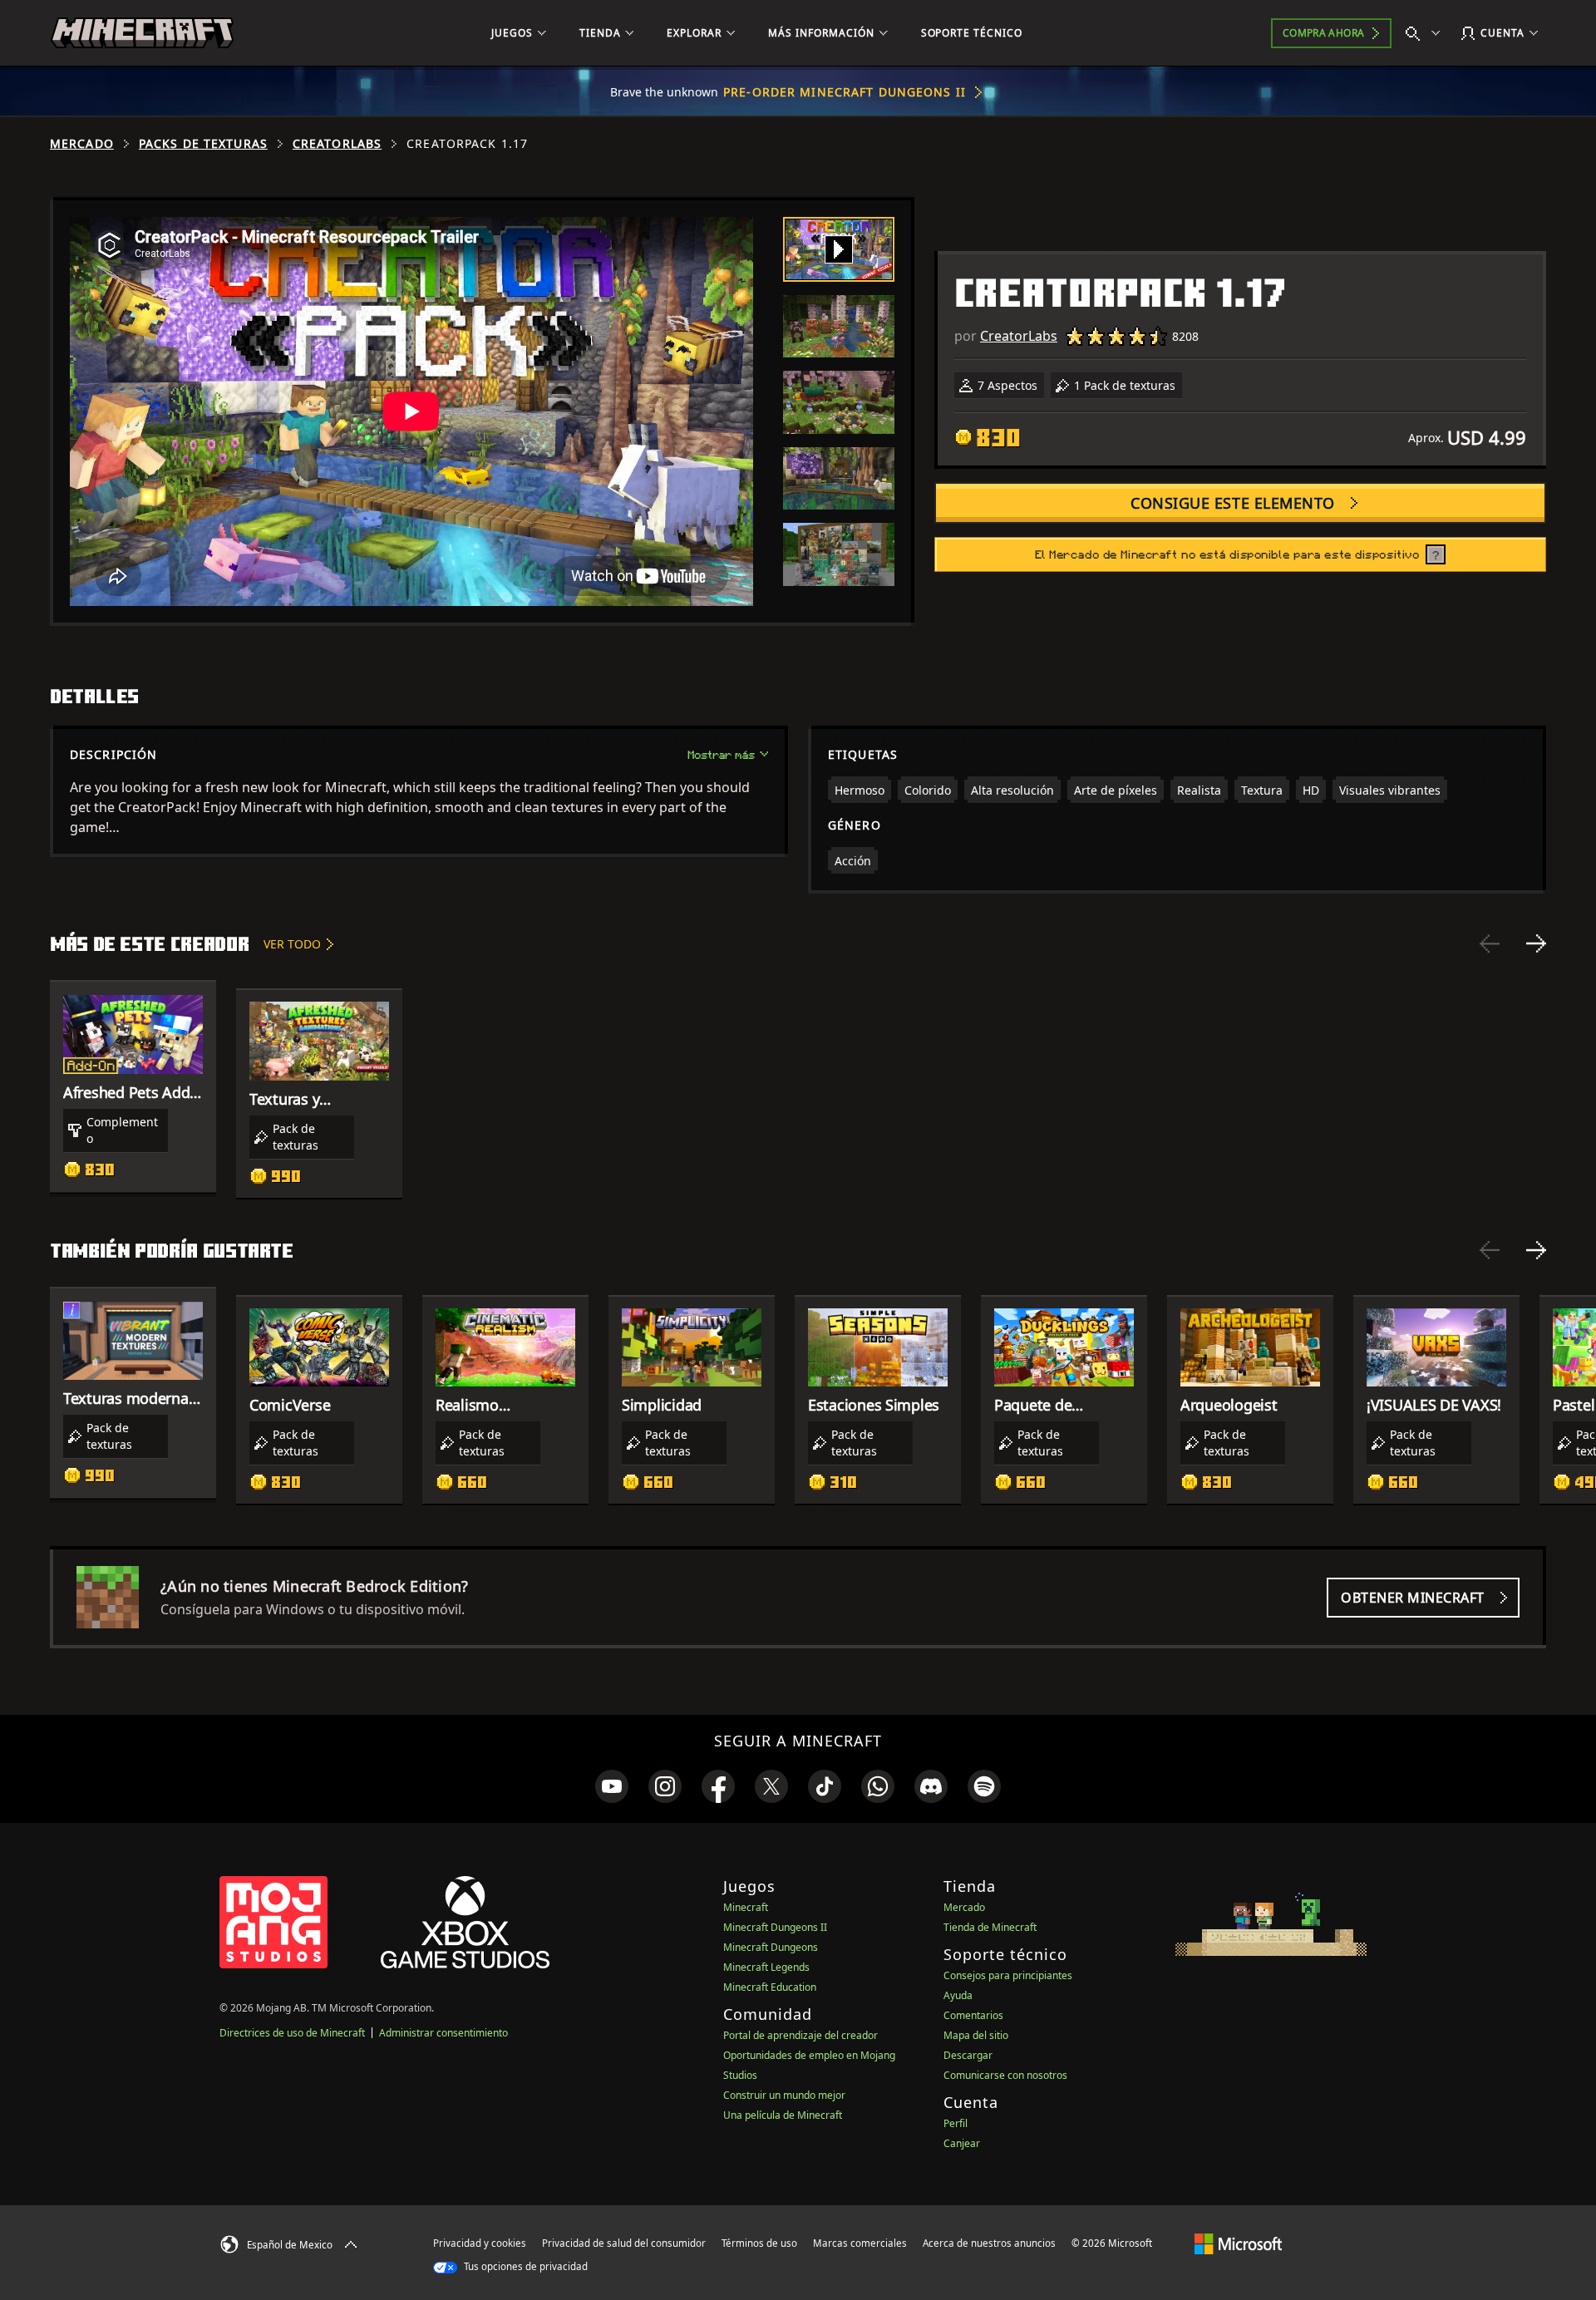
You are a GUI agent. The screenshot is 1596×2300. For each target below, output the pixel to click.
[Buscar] (1426, 33)
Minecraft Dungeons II (775, 1927)
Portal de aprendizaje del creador (800, 2035)
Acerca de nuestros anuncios (989, 2243)
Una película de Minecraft (783, 2115)
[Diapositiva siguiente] (1536, 943)
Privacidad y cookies (480, 2243)
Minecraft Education (770, 1987)
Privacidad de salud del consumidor (624, 2243)
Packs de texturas (203, 144)
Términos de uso (759, 2243)
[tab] (839, 249)
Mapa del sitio (976, 2035)
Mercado (82, 144)
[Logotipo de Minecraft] (142, 33)
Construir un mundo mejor (784, 2095)
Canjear (962, 2143)
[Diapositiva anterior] (1490, 943)
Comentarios (973, 2015)
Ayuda (958, 1995)
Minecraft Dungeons (771, 1947)
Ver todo (292, 944)
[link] (612, 1786)
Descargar (968, 2055)
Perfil (956, 2123)
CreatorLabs (337, 144)
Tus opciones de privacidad (525, 2266)
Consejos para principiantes (1008, 1975)
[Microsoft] (1238, 2243)
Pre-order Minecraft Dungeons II (845, 92)
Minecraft (746, 1907)
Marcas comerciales (860, 2243)
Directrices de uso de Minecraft (292, 2033)
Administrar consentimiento (443, 2033)
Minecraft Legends (766, 1967)
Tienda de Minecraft (990, 1927)
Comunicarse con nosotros (1005, 2075)
